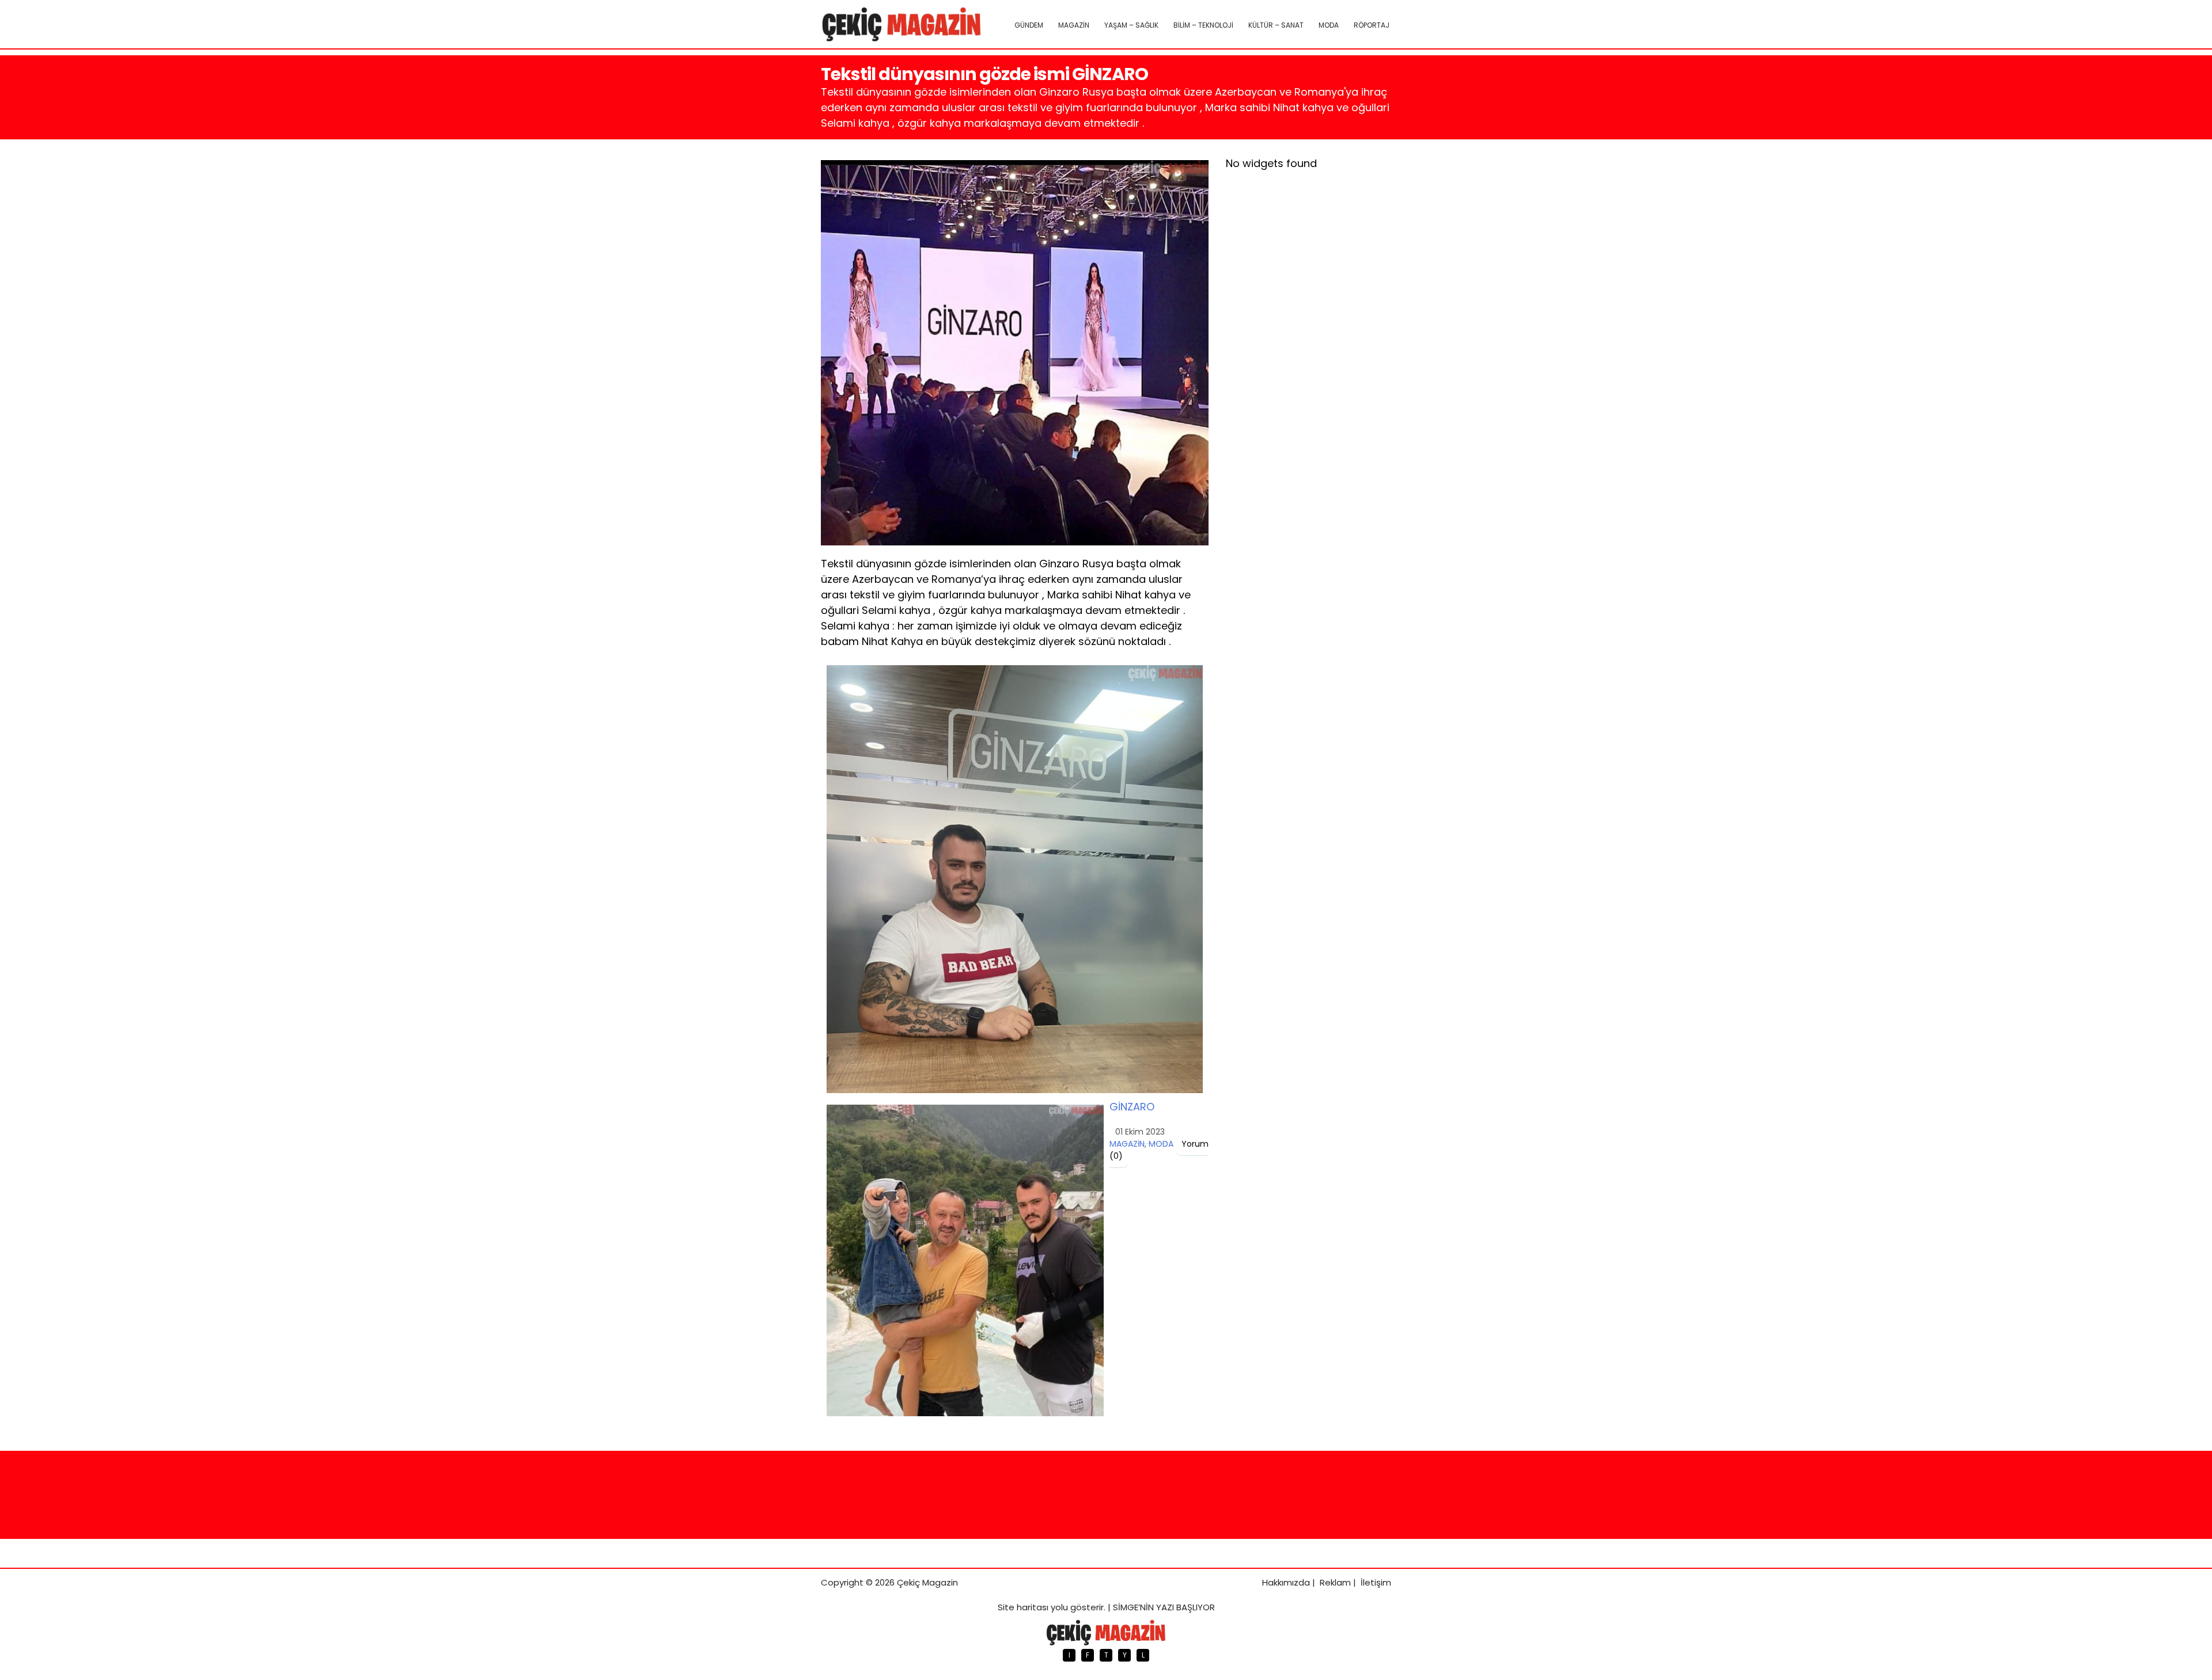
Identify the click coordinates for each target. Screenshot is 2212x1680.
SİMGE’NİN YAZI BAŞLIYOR (1164, 1607)
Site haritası (1023, 1607)
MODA (1329, 25)
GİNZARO (1132, 1107)
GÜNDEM (1029, 25)
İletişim (1376, 1582)
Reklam (1335, 1582)
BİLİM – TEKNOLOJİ (1203, 25)
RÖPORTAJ (1372, 25)
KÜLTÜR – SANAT (1276, 25)
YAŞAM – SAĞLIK (1131, 25)
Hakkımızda (1286, 1582)
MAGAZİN (1074, 25)
